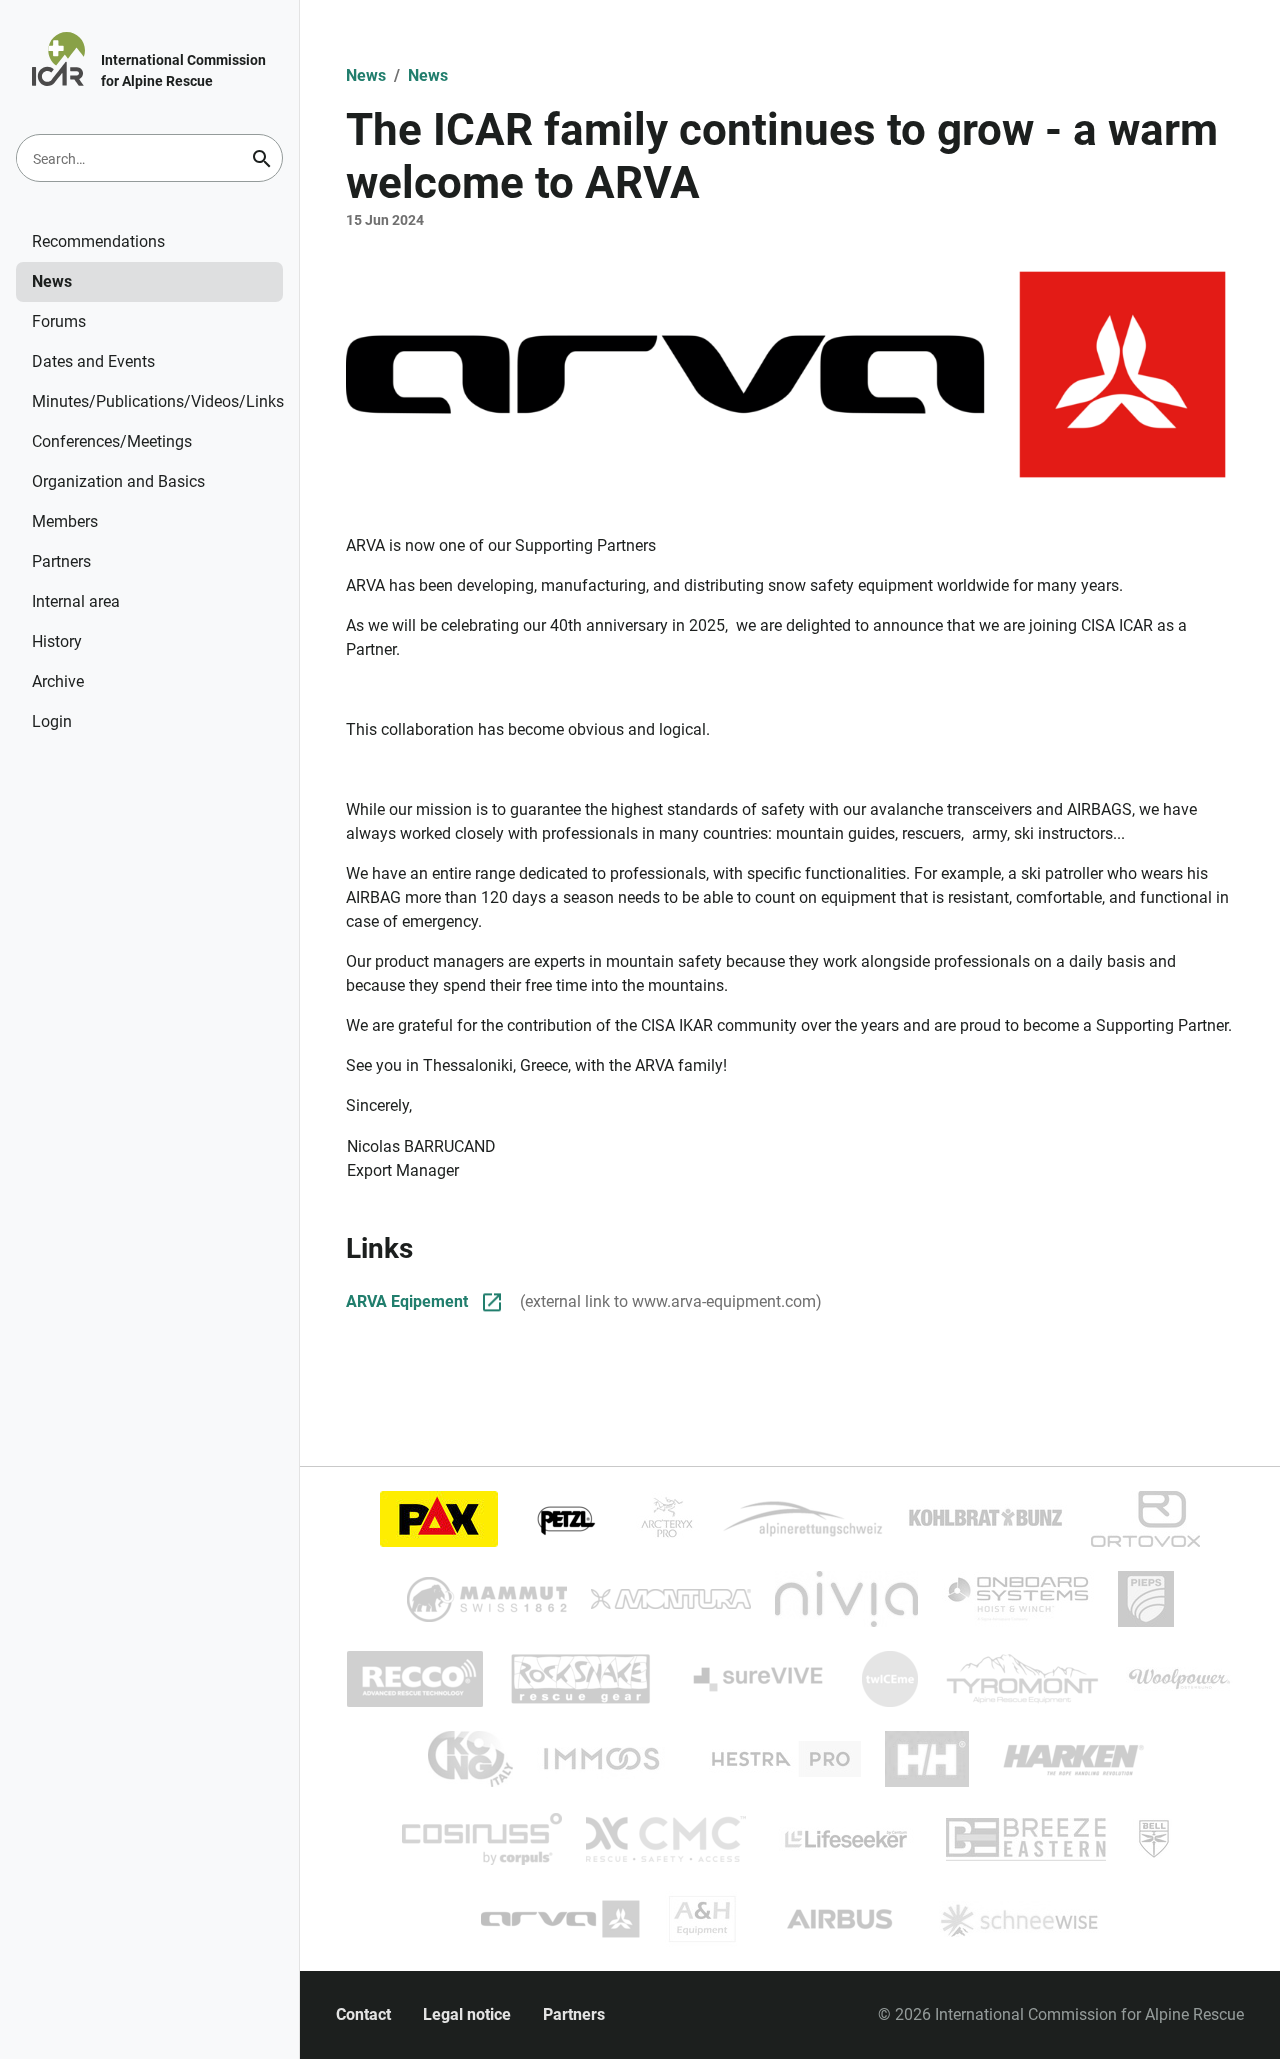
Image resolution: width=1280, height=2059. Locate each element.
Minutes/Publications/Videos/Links (157, 401)
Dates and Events (93, 361)
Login (52, 721)
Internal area (76, 601)
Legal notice (467, 2014)
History (57, 641)
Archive (58, 681)
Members (65, 521)
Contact (363, 2014)
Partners (61, 561)
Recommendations (98, 241)
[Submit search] (262, 159)
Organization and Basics (118, 481)
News (52, 281)
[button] (790, 374)
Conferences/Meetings (112, 441)
